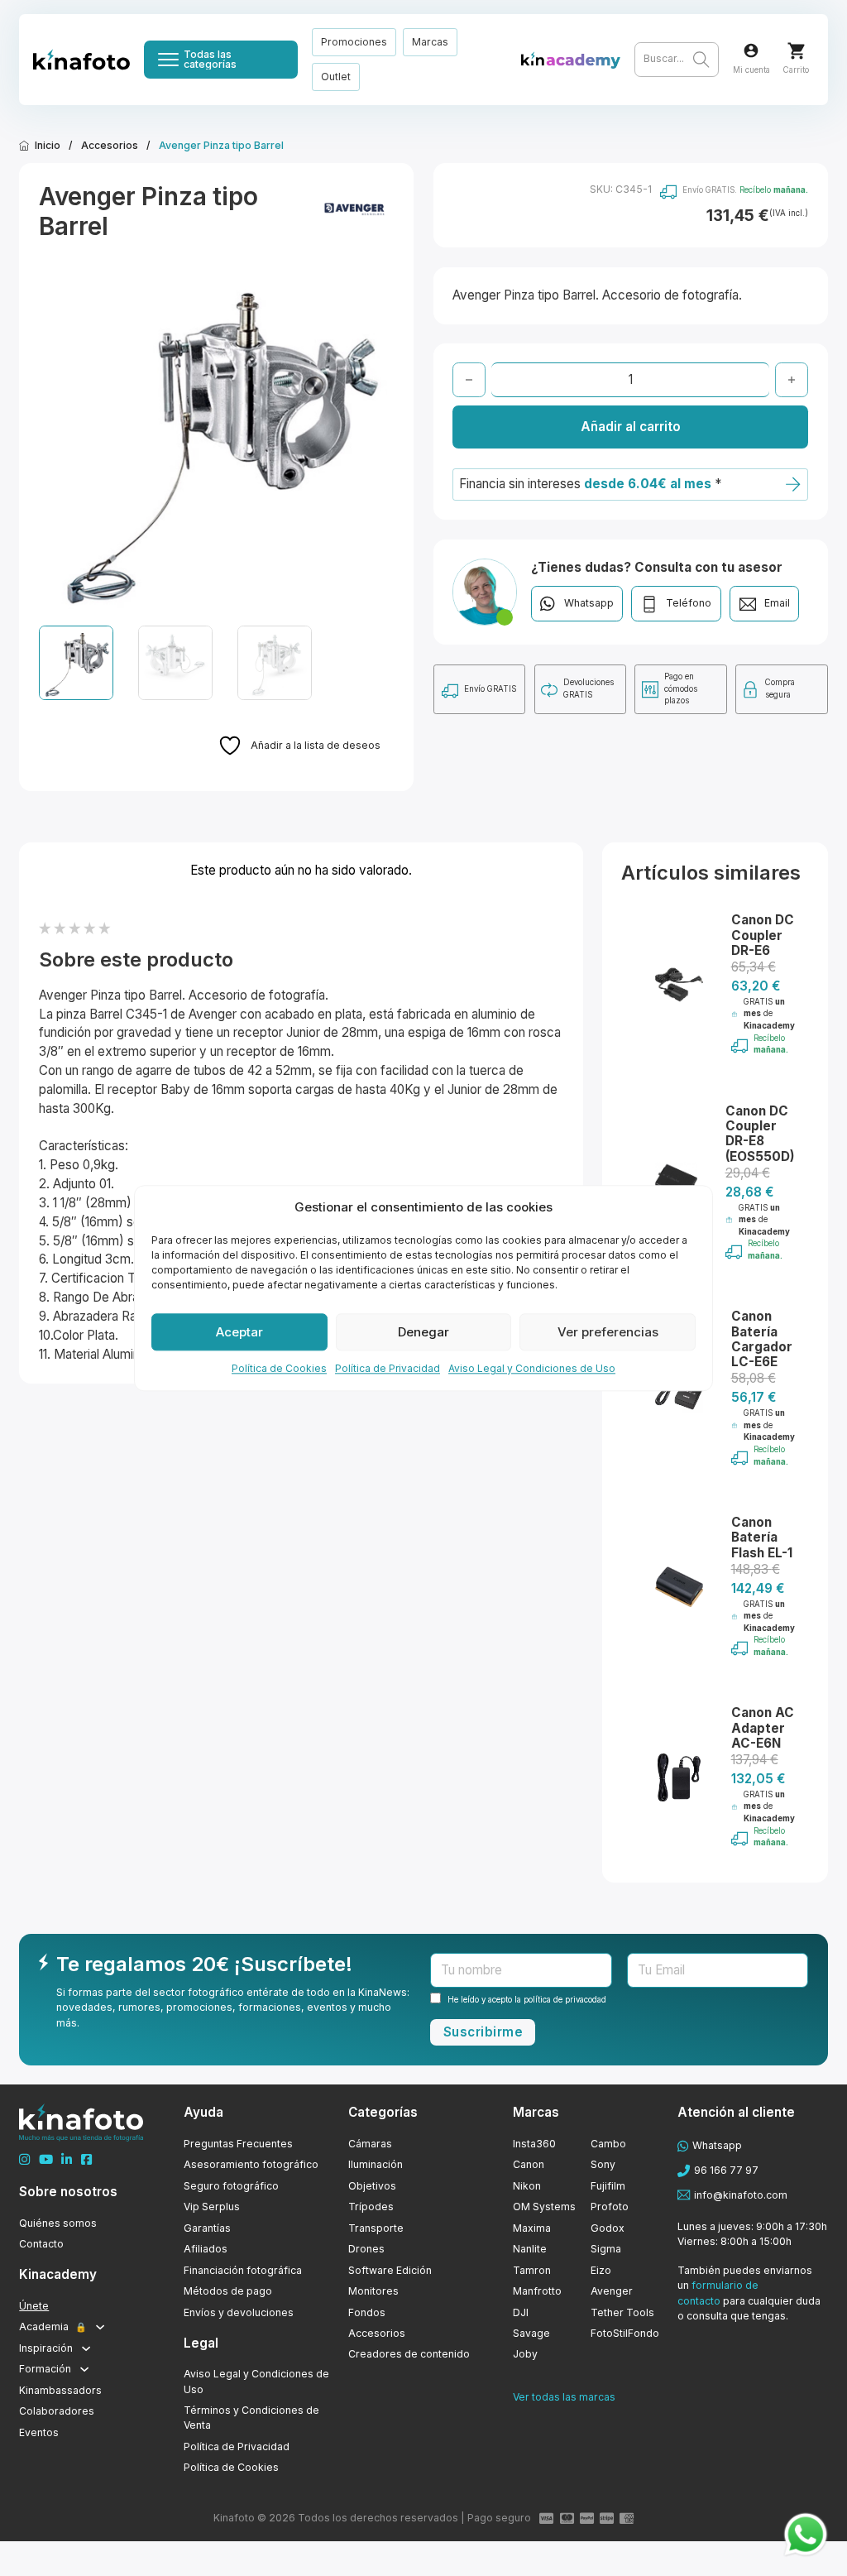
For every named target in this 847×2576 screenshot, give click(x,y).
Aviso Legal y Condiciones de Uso (532, 1368)
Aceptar (239, 1332)
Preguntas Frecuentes (238, 2144)
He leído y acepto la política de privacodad (527, 2000)
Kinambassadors (60, 2390)
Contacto (41, 2244)
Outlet (336, 77)
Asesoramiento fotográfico (251, 2164)
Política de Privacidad (388, 1368)
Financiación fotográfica (243, 2270)
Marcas (430, 42)
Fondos (367, 2312)
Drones (366, 2249)
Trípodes (371, 2207)
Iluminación (376, 2164)
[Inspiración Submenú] (86, 2348)
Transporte (376, 2228)
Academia (53, 2327)
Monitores (373, 2291)
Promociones (354, 42)
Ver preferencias (608, 1332)
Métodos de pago (228, 2291)
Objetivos (372, 2186)
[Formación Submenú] (84, 2369)
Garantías (207, 2228)
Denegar (423, 1332)
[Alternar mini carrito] (796, 51)
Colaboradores (57, 2411)
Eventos (39, 2432)
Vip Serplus (212, 2207)
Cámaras (370, 2144)
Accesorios (110, 145)
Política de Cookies (279, 1368)
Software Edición (390, 2270)
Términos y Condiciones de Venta (251, 2418)
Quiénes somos (58, 2223)
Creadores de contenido (409, 2354)
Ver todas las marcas (564, 2397)
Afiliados (206, 2249)
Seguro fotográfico (231, 2186)
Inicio (48, 145)
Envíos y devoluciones (239, 2312)
